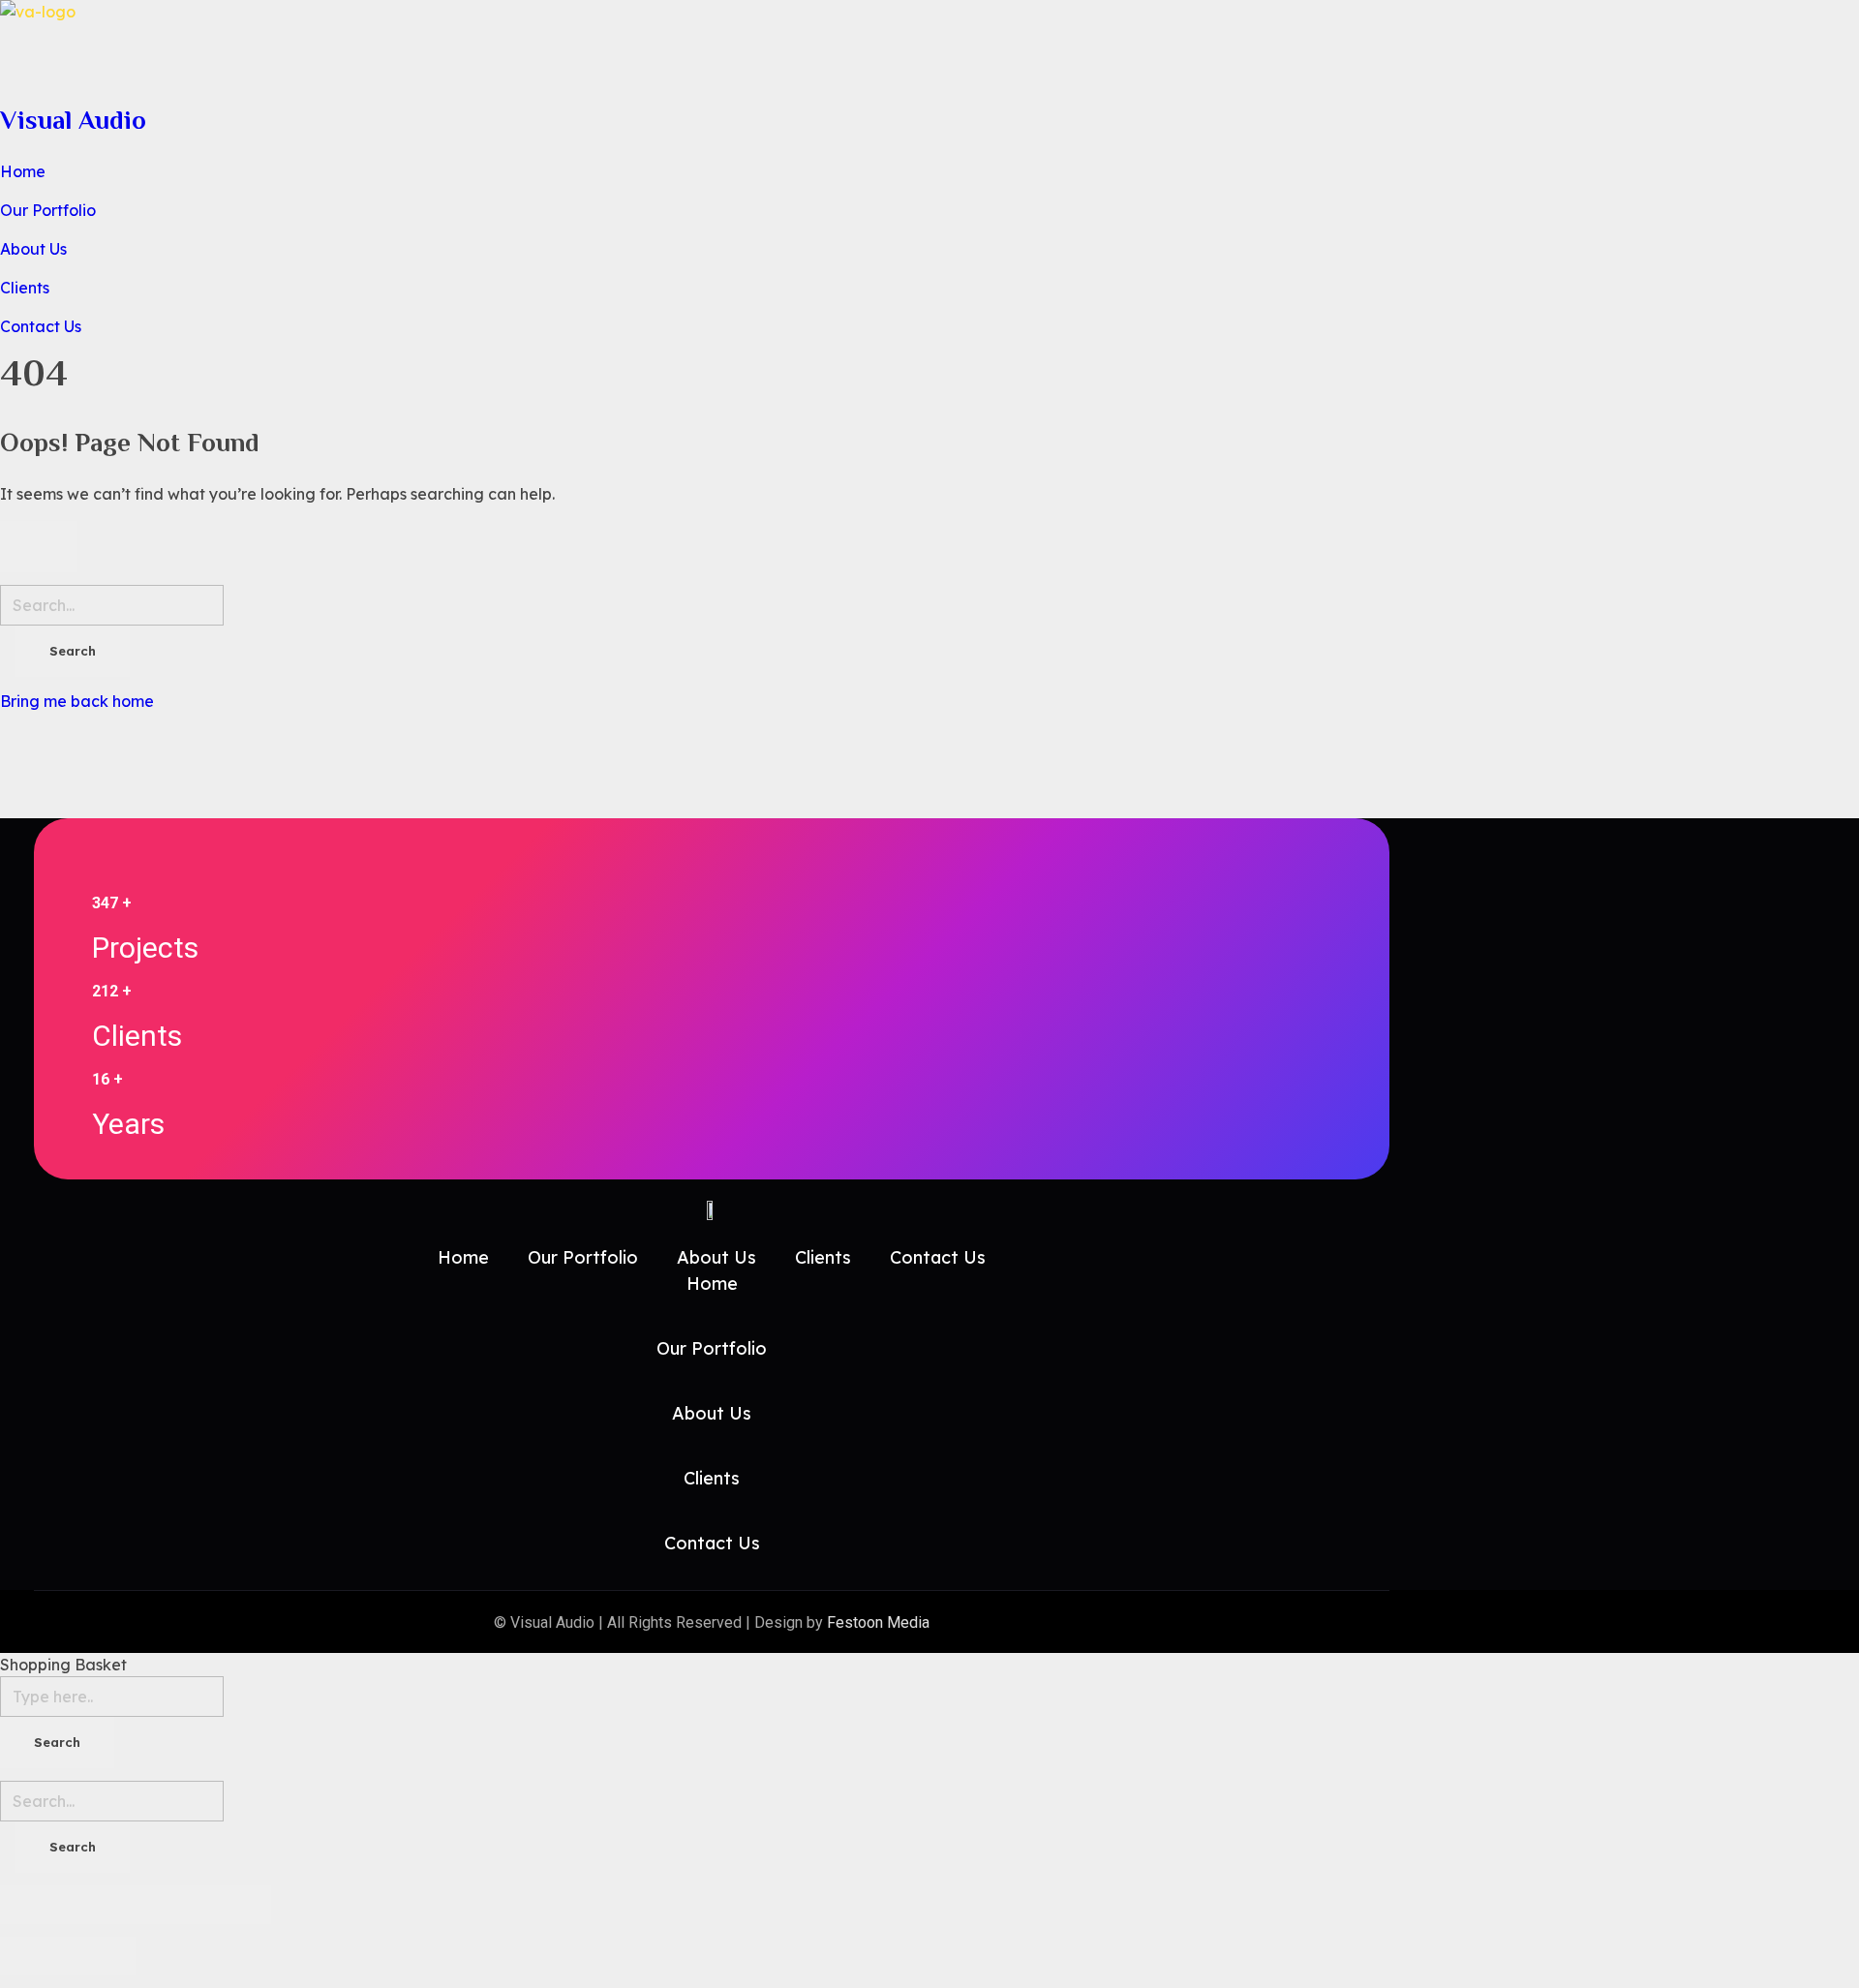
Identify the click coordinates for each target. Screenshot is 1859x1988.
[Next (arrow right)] (102, 1956)
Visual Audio (73, 120)
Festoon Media (878, 1622)
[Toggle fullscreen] (169, 1905)
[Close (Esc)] (34, 1905)
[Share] (102, 1905)
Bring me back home (77, 701)
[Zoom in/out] (237, 1905)
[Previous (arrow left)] (34, 1956)
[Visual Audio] (678, 46)
